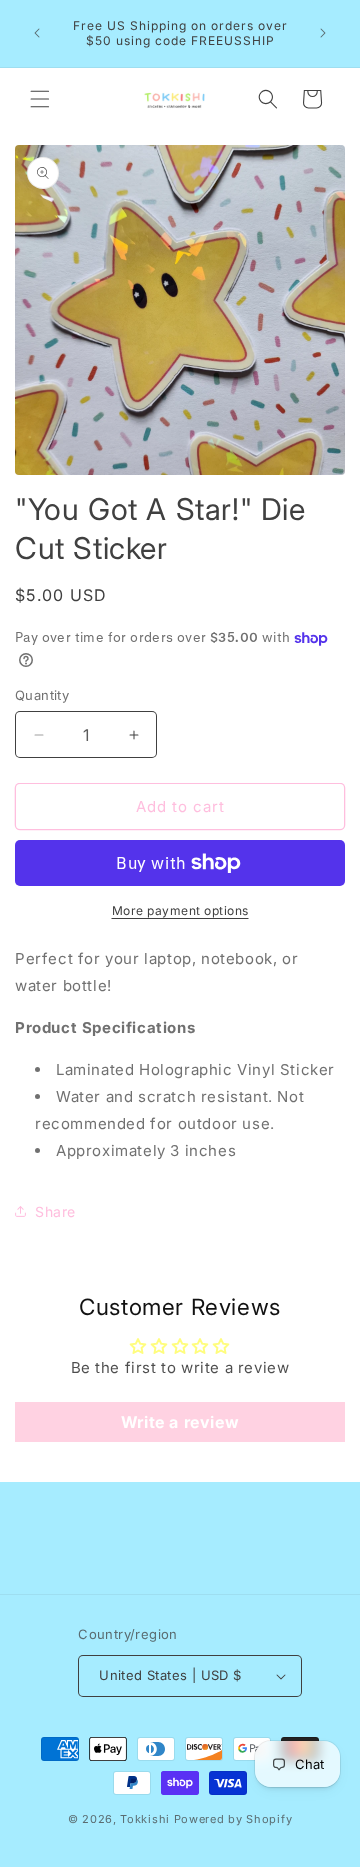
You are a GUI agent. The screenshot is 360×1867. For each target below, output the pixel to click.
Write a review (180, 1422)
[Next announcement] (323, 33)
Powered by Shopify (233, 1819)
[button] (40, 99)
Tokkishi (145, 1819)
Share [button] (55, 1211)
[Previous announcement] (37, 33)
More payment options (180, 910)
